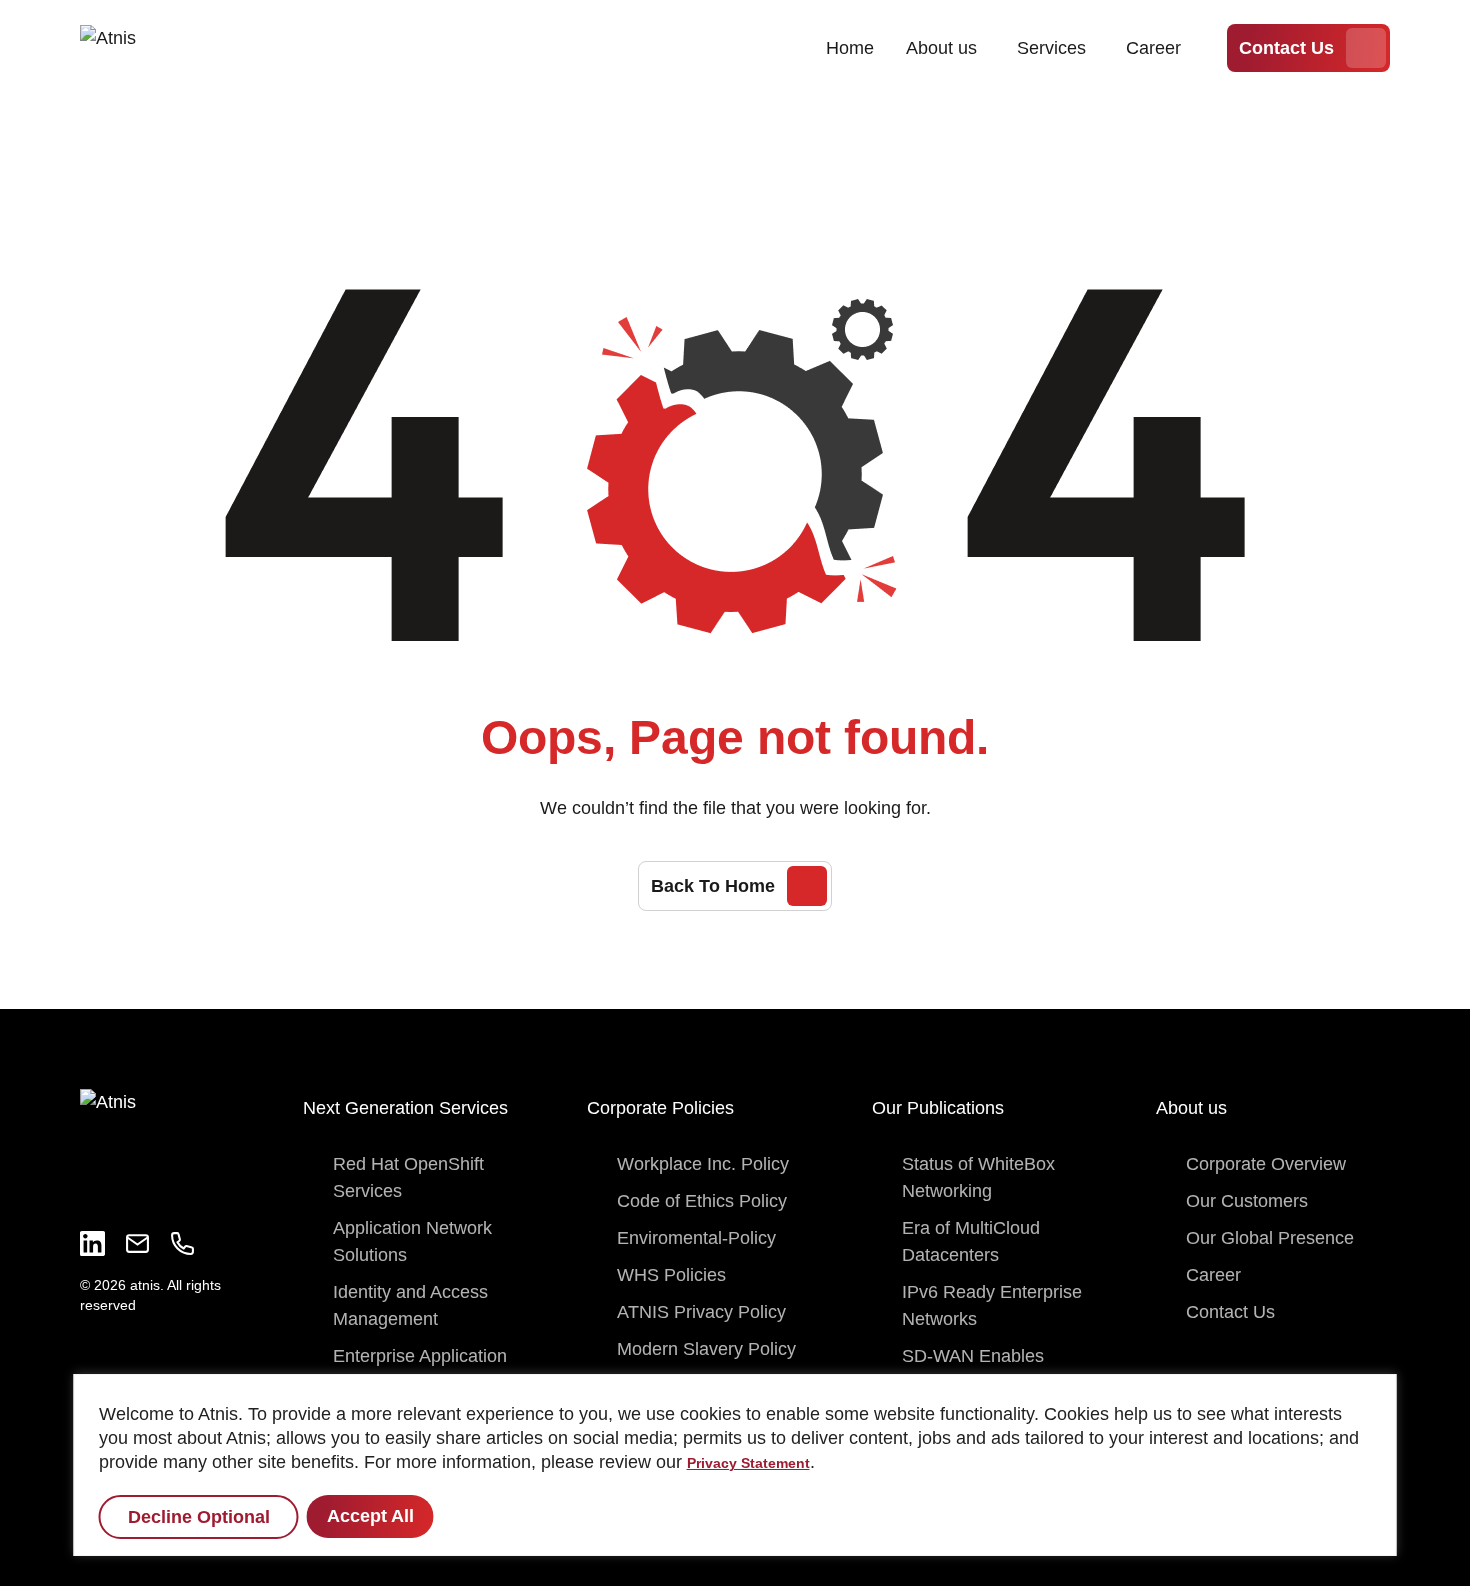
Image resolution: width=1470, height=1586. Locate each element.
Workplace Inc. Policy (703, 1164)
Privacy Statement (748, 1463)
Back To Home (713, 886)
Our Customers (1247, 1201)
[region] (735, 1465)
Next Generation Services (405, 1108)
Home (850, 48)
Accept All (370, 1516)
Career (1153, 48)
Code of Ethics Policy (702, 1201)
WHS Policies (671, 1275)
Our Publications (938, 1108)
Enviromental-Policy (696, 1238)
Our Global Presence (1270, 1238)
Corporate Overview (1266, 1164)
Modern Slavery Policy (706, 1349)
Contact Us (1286, 48)
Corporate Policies (660, 1108)
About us (941, 48)
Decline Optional (199, 1517)
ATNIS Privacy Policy (701, 1312)
